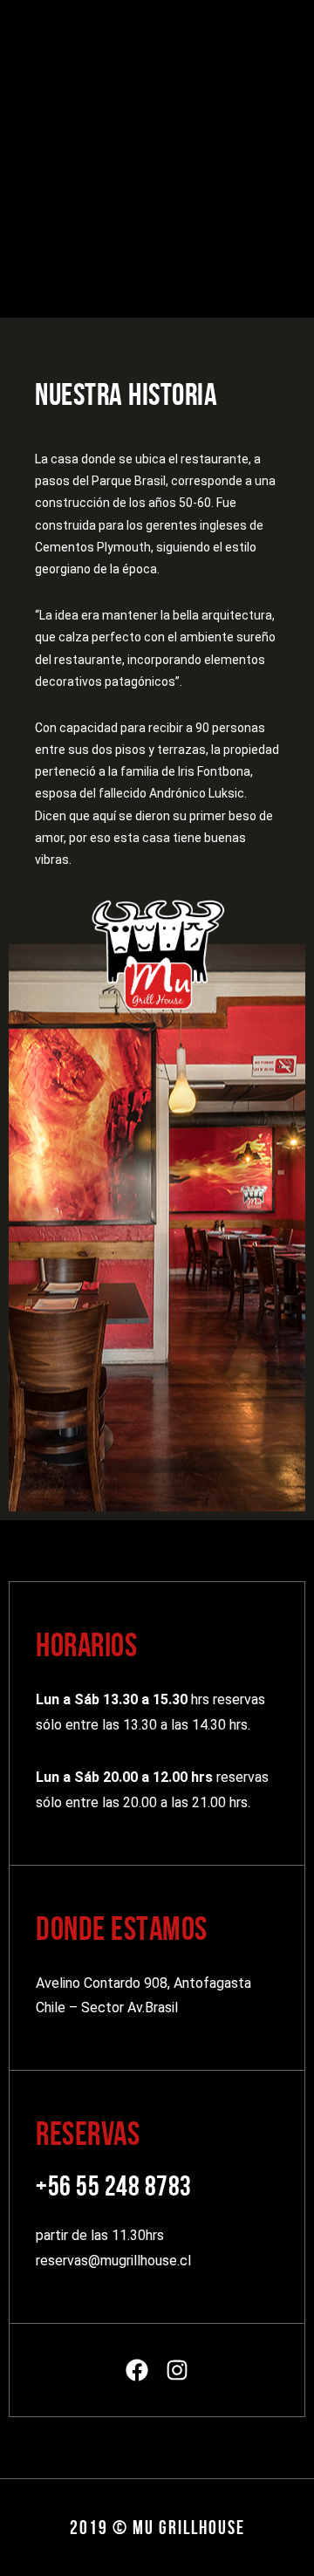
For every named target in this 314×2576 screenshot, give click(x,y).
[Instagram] (177, 2370)
